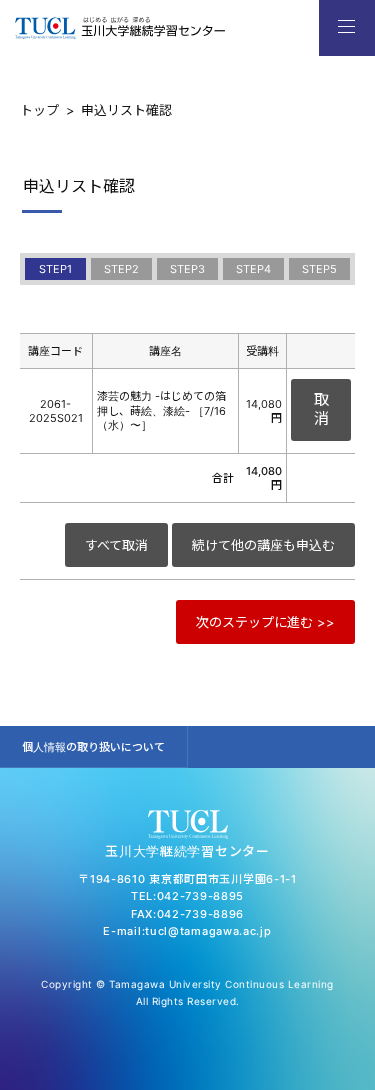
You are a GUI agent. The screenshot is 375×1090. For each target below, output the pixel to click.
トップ (39, 110)
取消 (321, 409)
